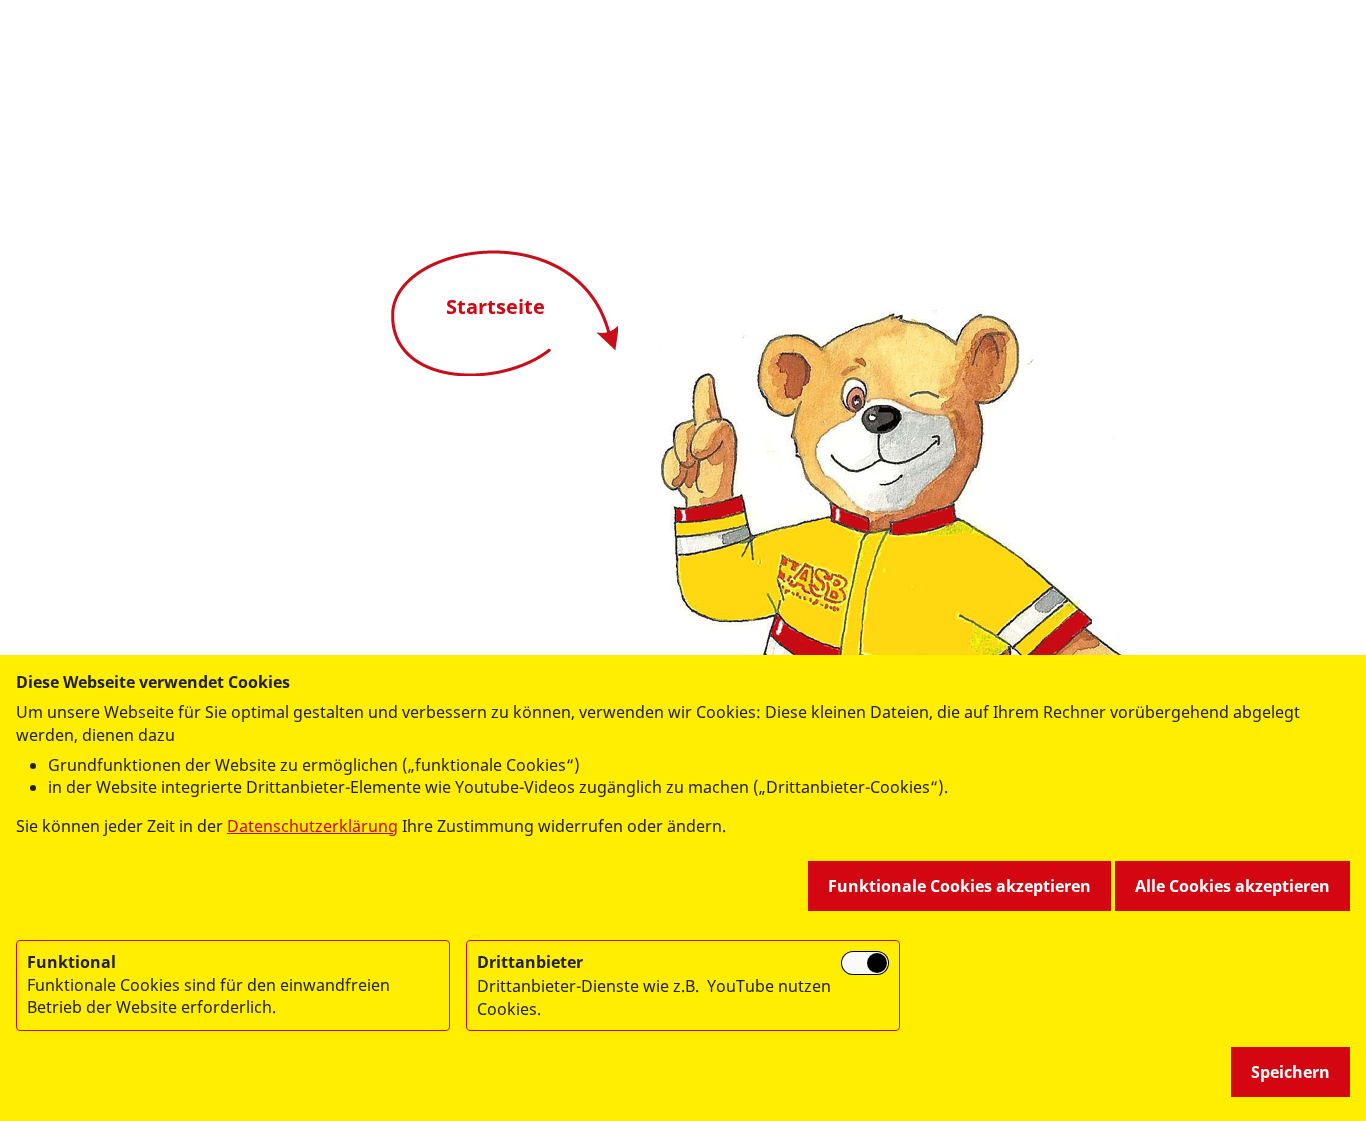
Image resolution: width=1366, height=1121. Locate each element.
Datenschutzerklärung (312, 826)
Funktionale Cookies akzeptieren (959, 886)
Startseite (495, 306)
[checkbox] (865, 963)
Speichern (1290, 1072)
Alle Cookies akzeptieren (1232, 886)
